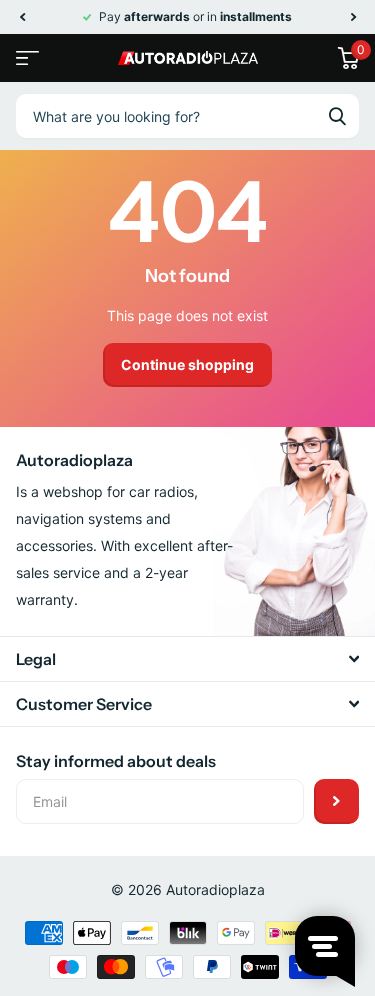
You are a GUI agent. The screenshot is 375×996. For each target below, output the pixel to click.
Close (187, 659)
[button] (22, 17)
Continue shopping (187, 364)
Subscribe (336, 801)
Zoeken (337, 116)
